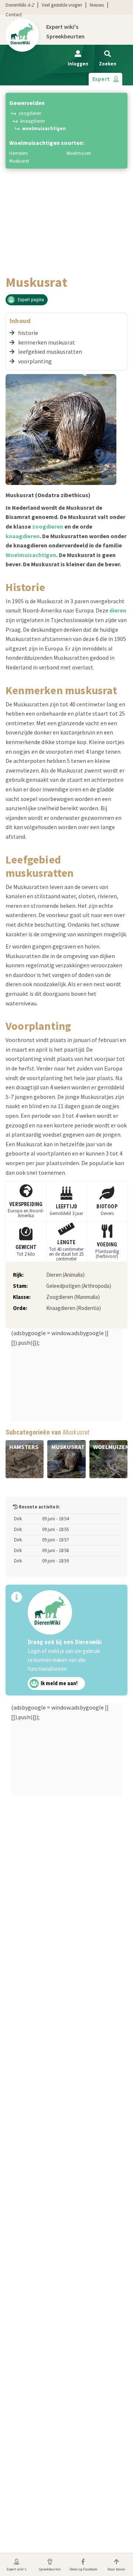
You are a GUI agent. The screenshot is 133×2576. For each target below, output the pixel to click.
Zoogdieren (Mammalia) (73, 1297)
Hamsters (18, 153)
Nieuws (97, 5)
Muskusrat (19, 161)
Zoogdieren (30, 113)
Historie (28, 333)
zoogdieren (48, 526)
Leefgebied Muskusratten (50, 352)
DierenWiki (20, 5)
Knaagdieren (33, 121)
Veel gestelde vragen (62, 5)
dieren (118, 610)
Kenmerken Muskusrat (47, 342)
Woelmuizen (79, 153)
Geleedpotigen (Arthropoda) (79, 1286)
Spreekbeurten (65, 36)
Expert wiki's (62, 27)
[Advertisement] (66, 205)
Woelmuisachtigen (44, 128)
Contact (14, 15)
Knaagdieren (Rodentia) (74, 1308)
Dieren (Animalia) (65, 1275)
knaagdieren (23, 536)
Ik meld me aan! (59, 1684)
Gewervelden (27, 103)
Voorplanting (35, 361)
